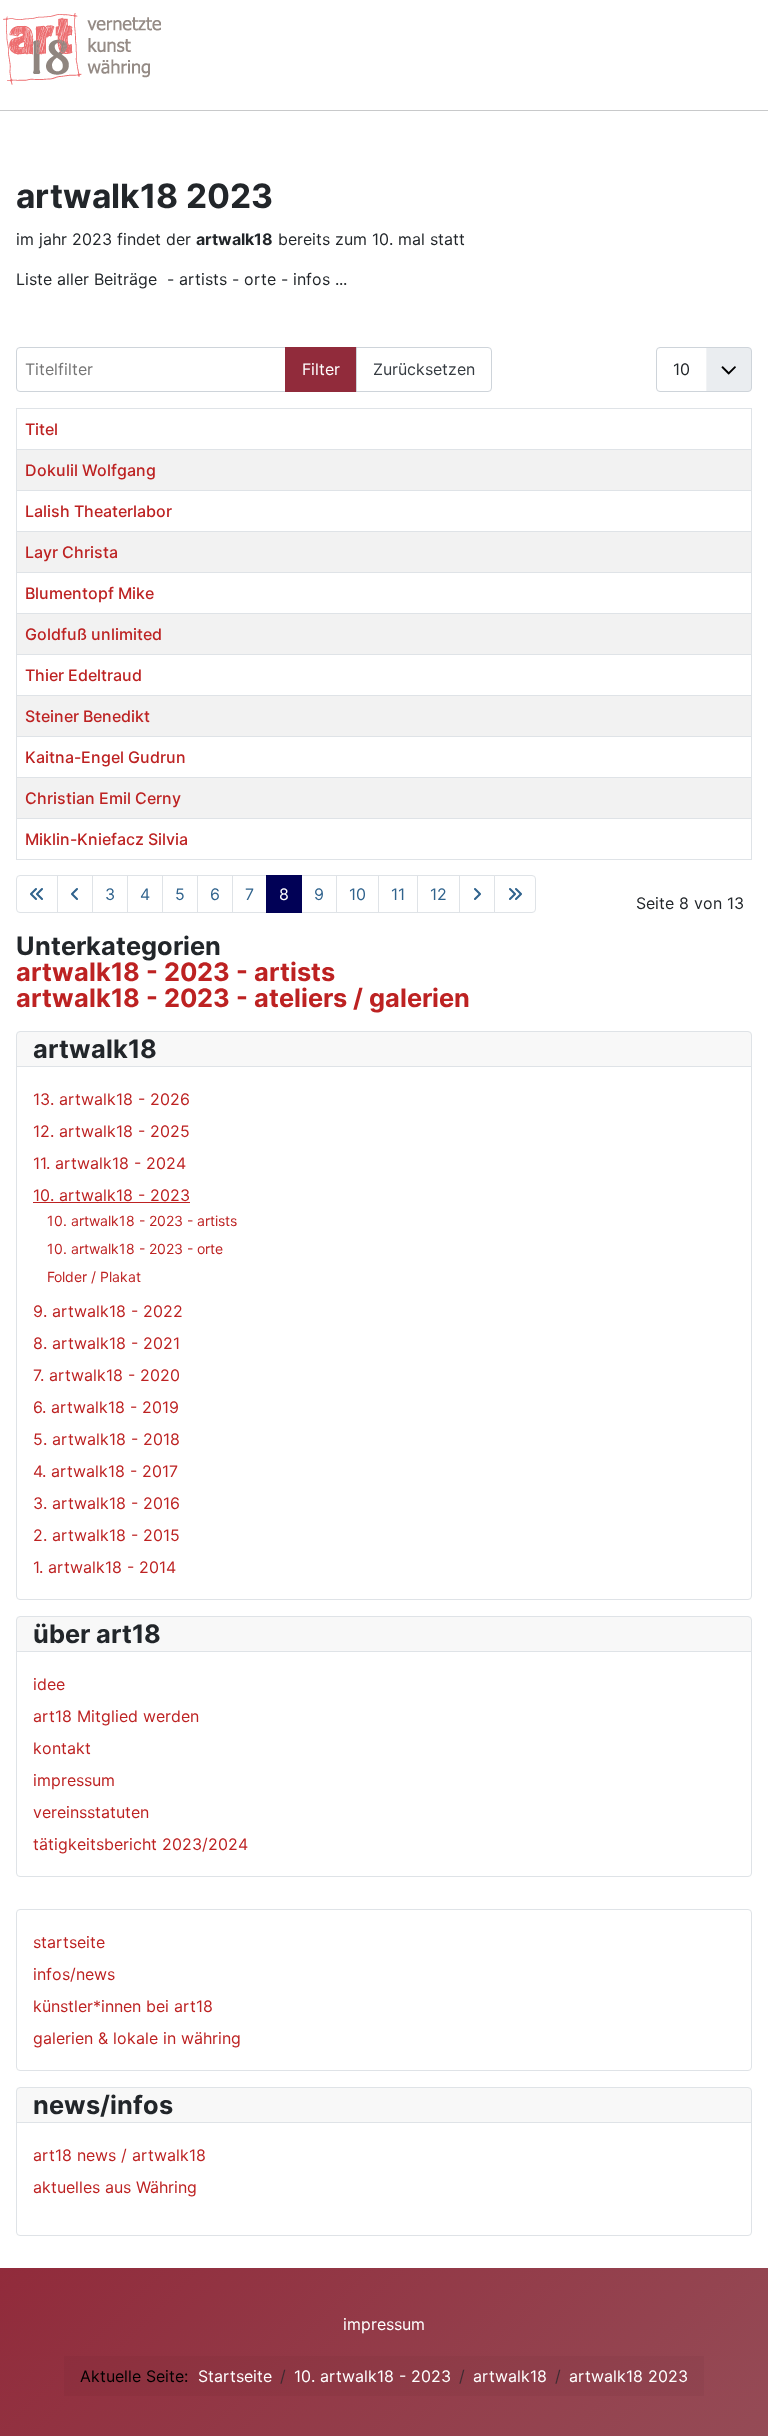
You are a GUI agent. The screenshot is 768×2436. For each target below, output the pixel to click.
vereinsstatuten (91, 1812)
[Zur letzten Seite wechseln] (515, 894)
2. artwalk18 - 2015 (106, 1535)
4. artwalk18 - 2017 (105, 1471)
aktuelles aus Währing (115, 2187)
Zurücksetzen (424, 369)
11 (398, 894)
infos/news (74, 1974)
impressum (74, 1780)
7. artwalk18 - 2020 (106, 1375)
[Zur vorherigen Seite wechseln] (75, 894)
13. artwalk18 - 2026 (111, 1099)
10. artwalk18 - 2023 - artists (142, 1220)
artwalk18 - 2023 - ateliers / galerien (243, 997)
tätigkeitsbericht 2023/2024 (140, 1844)
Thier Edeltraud (83, 675)
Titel (41, 429)
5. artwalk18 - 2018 (106, 1439)
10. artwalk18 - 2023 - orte (135, 1248)
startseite (69, 1942)
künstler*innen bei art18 (123, 2006)
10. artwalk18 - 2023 (111, 1195)
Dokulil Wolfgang (90, 470)
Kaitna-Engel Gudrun (105, 757)
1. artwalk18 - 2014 (104, 1567)
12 (438, 894)
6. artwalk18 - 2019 (106, 1407)
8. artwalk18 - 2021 (106, 1343)
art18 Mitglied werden (116, 1716)
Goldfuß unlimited (93, 634)
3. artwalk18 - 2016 (106, 1503)
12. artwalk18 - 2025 (111, 1131)
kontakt (62, 1748)
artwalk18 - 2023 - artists (175, 971)
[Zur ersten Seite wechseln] (37, 894)
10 (357, 894)
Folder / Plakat (94, 1276)
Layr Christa (71, 552)
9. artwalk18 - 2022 (108, 1311)
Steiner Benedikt (87, 716)
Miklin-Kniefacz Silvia (106, 839)
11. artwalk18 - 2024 (109, 1163)
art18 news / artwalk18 (119, 2155)
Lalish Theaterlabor (98, 511)
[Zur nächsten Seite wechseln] (477, 894)
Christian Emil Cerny (103, 798)
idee (49, 1684)
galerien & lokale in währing (137, 2038)
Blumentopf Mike (89, 593)
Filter (321, 369)
